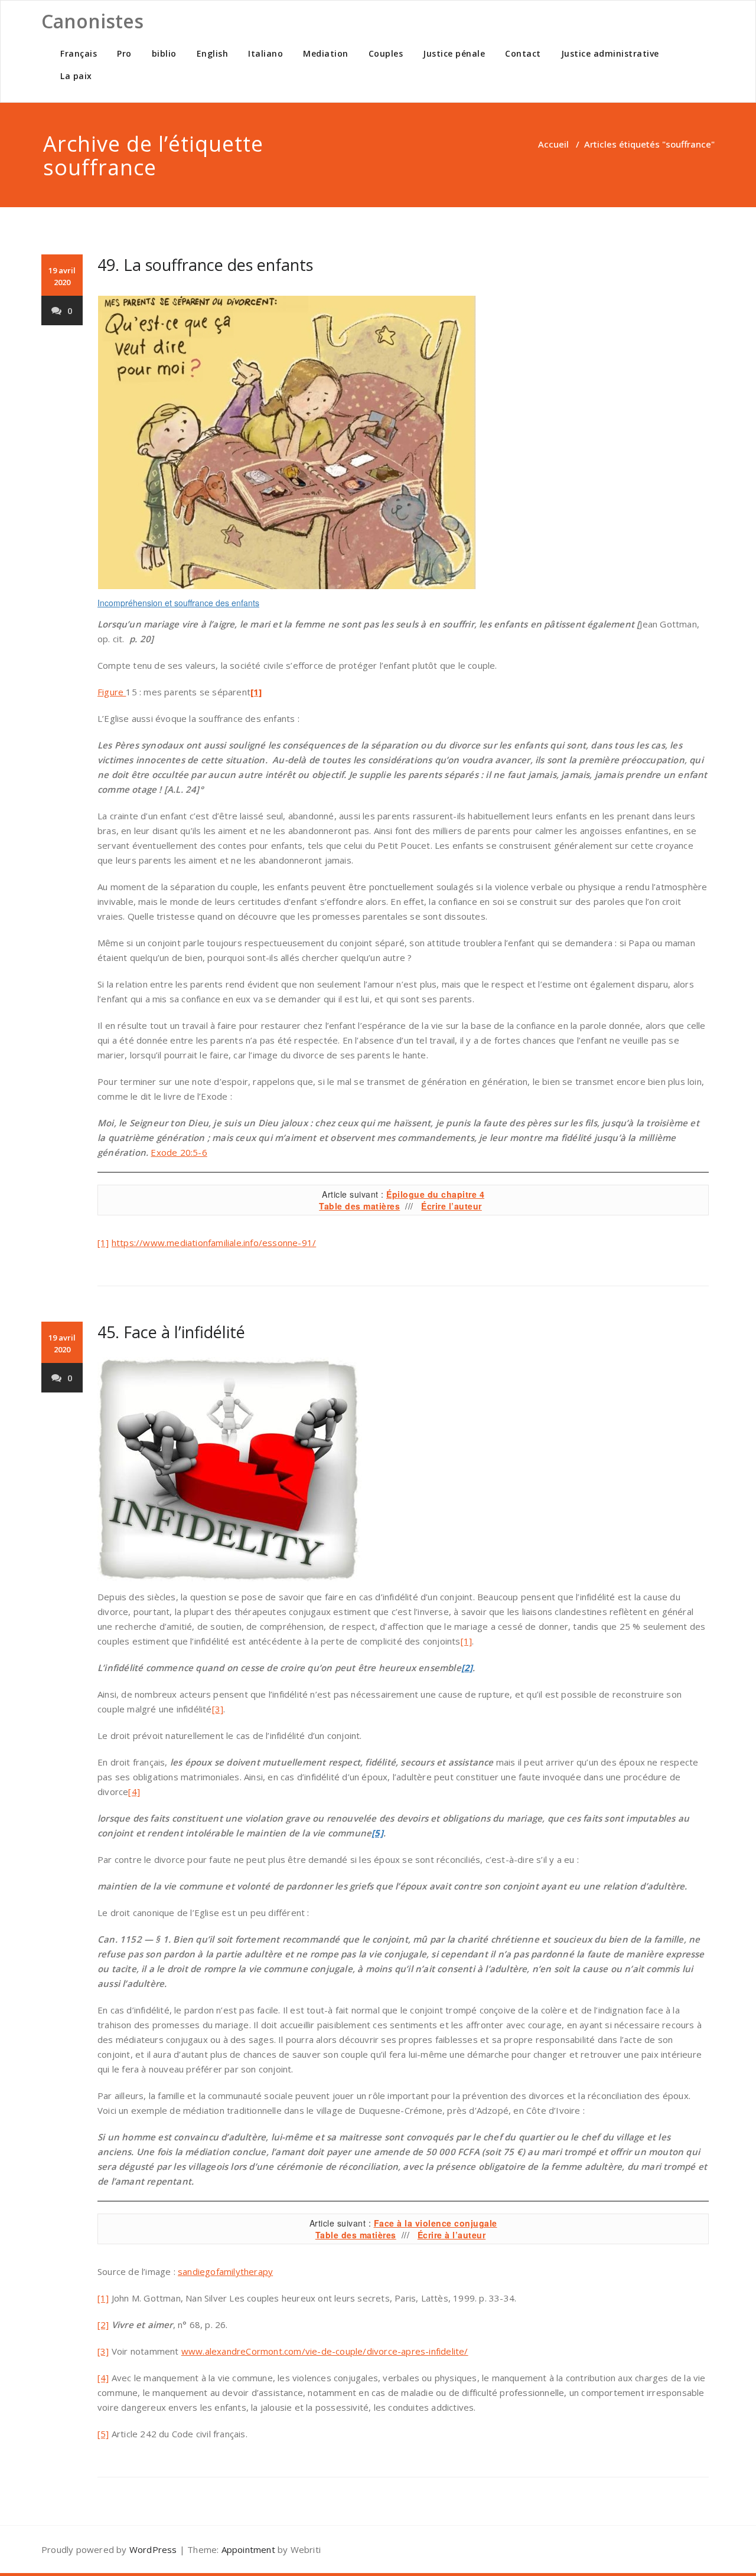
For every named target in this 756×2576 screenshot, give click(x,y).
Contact (523, 53)
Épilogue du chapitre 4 (435, 1194)
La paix (76, 76)
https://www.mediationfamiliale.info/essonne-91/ (214, 1243)
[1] (103, 1243)
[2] (103, 2325)
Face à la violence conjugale (436, 2223)
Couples (386, 53)
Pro (124, 53)
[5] (103, 2434)
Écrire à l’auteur (452, 2235)
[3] (218, 1709)
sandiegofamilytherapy (225, 2271)
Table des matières (359, 1206)
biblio (164, 53)
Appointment (248, 2549)
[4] (134, 1792)
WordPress (153, 2549)
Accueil (553, 144)
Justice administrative (610, 53)
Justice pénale (454, 53)
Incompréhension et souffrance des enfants (178, 603)
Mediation (326, 53)
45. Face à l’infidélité (171, 1332)
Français (79, 53)
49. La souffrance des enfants (205, 265)
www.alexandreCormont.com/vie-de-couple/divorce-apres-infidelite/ (325, 2351)
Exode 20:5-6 (179, 1152)
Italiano (265, 53)
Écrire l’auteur (452, 1206)
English (213, 53)
